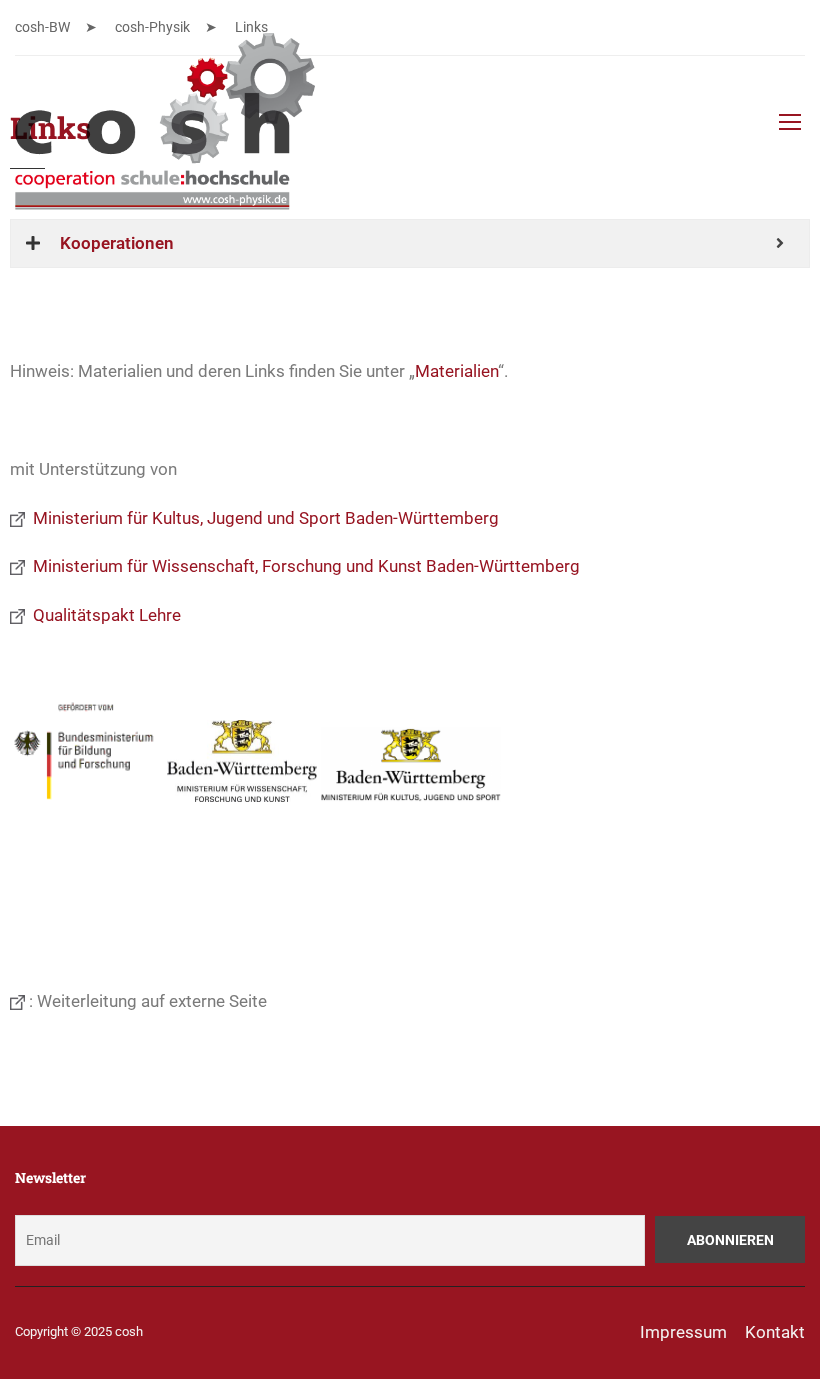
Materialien (456, 371)
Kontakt (775, 1332)
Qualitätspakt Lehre (103, 615)
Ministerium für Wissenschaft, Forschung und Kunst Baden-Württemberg (302, 566)
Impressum (683, 1332)
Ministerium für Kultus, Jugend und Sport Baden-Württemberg (262, 518)
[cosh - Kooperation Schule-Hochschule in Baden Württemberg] (165, 131)
